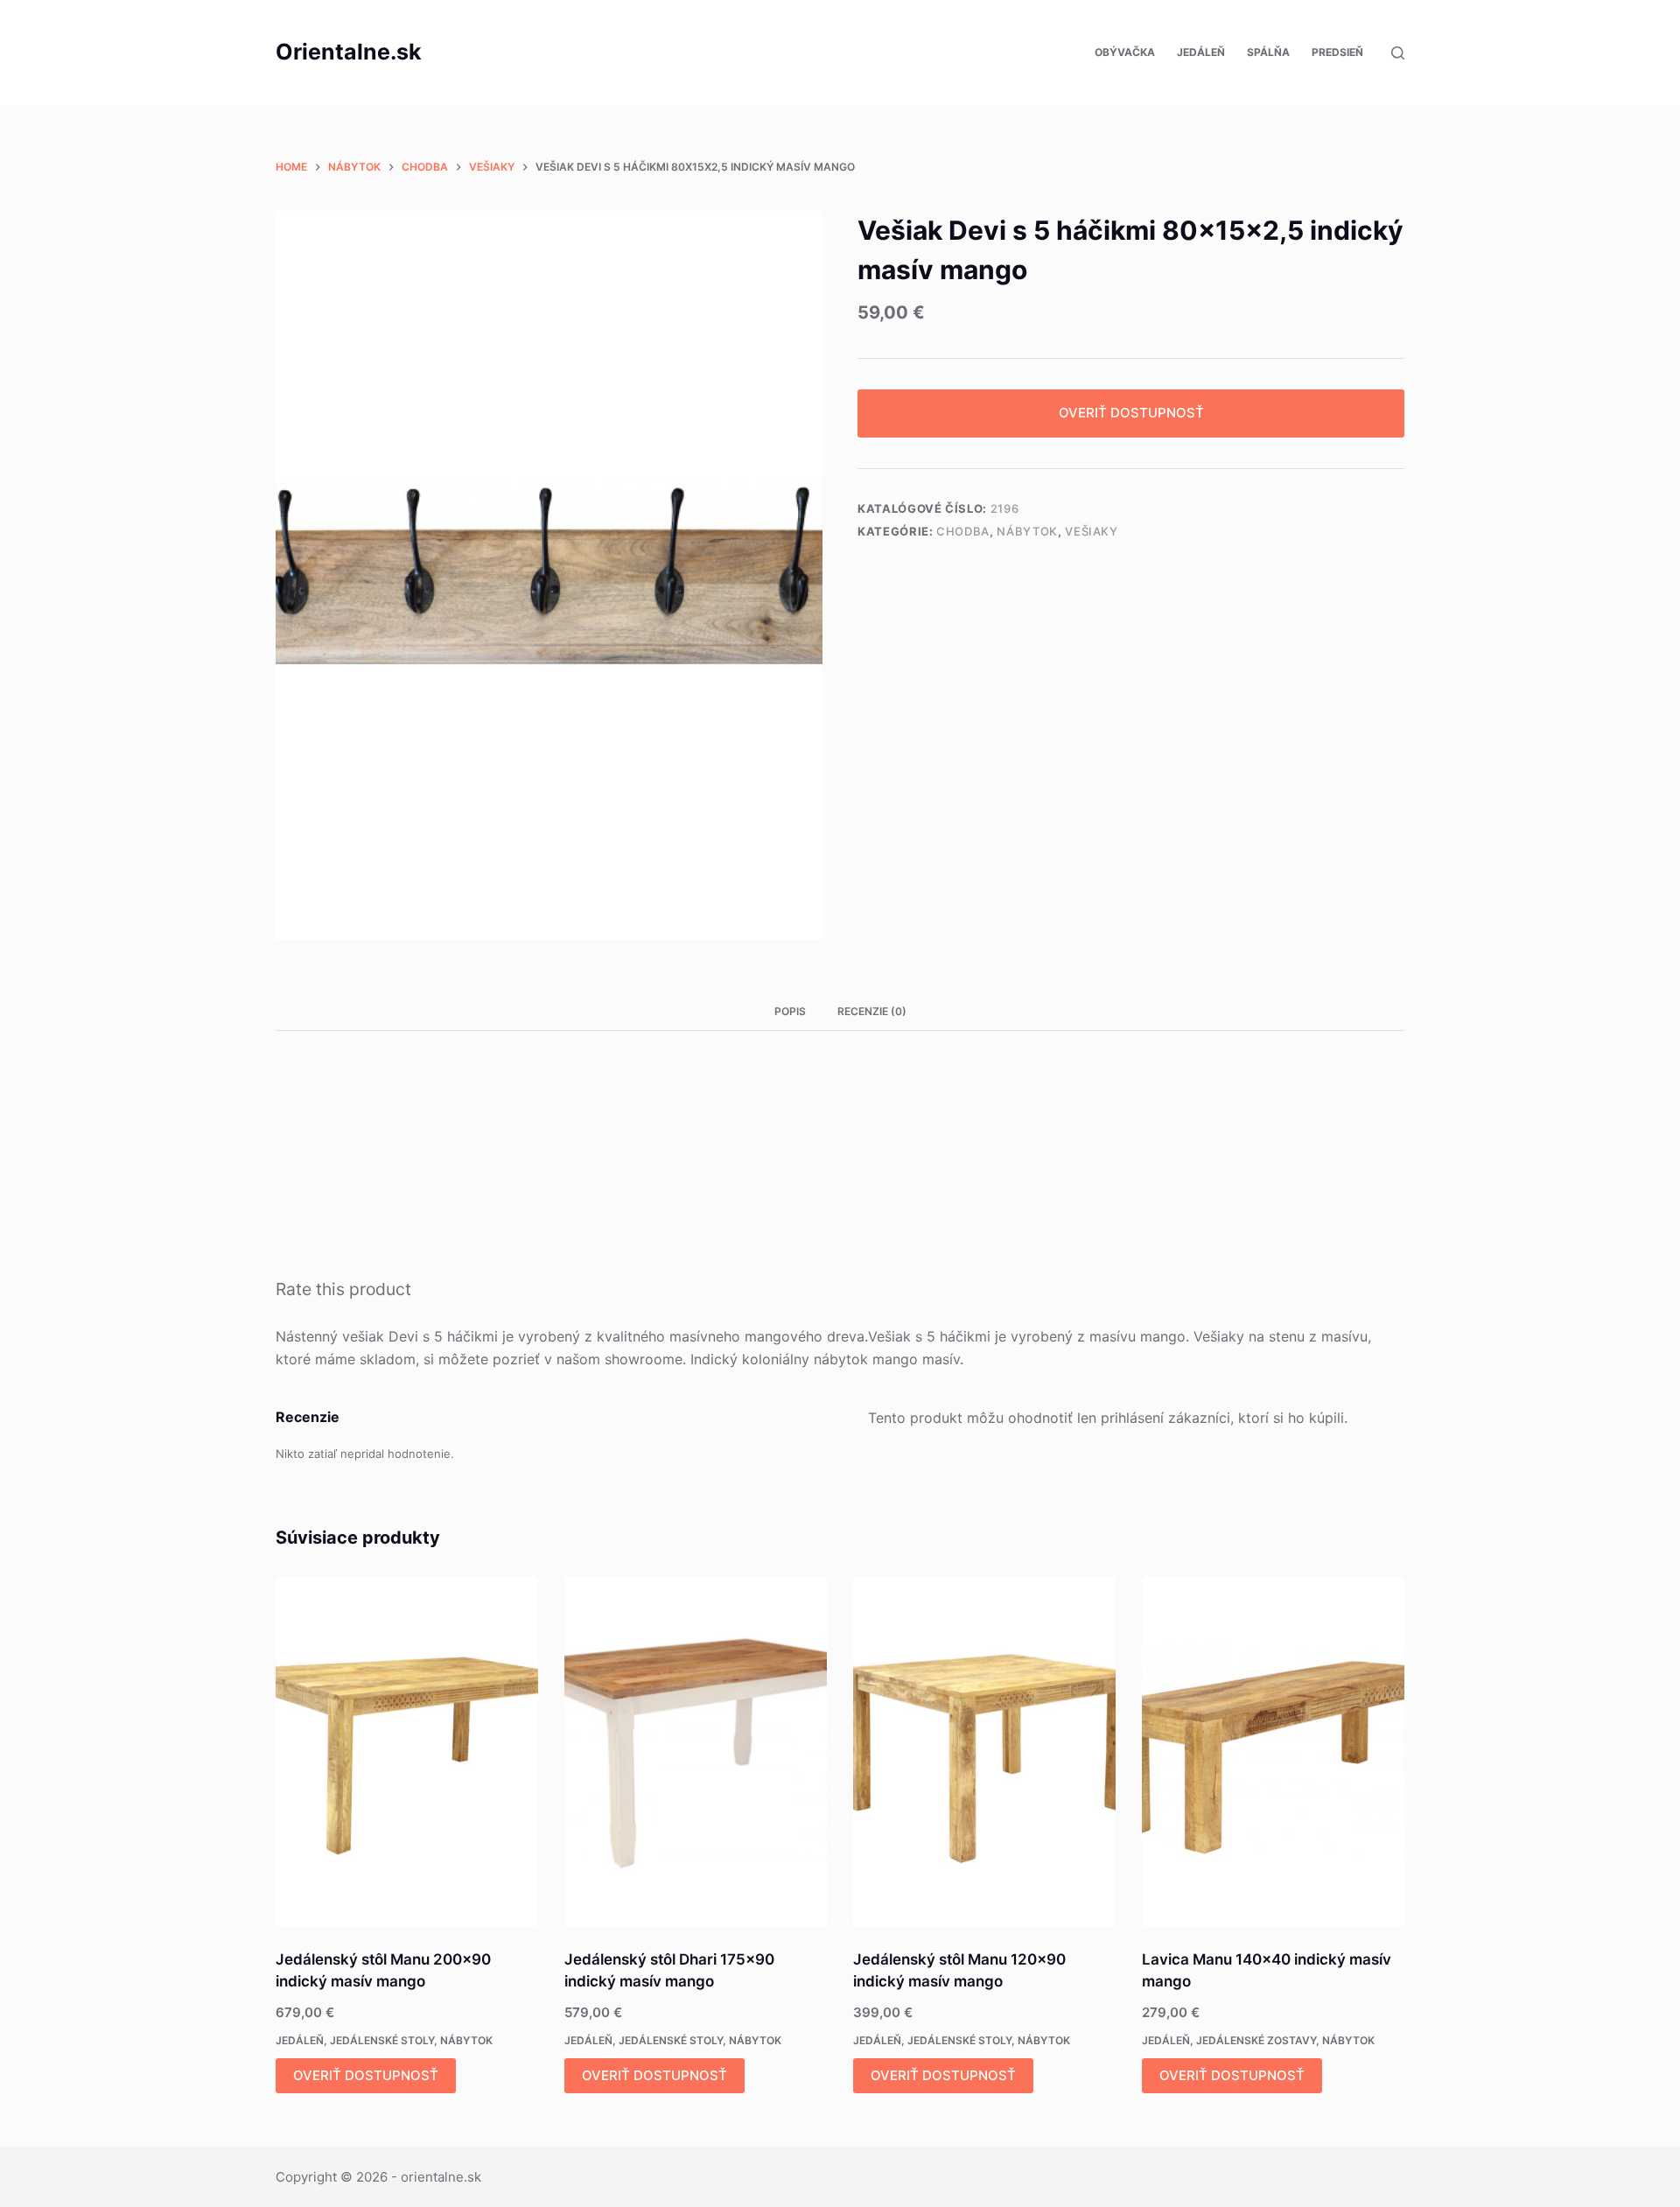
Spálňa (1268, 52)
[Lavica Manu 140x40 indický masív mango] (1273, 1752)
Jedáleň (1201, 52)
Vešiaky (1092, 531)
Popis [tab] (790, 1011)
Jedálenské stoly (382, 2040)
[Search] (1398, 53)
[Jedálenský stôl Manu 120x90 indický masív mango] (984, 1752)
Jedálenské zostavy (1256, 2040)
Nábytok (1027, 531)
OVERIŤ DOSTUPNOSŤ (1131, 413)
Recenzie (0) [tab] (872, 1011)
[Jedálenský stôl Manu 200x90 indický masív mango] (407, 1752)
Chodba (963, 531)
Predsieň (1337, 52)
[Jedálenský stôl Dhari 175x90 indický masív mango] (696, 1752)
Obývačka (1125, 52)
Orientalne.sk (349, 52)
